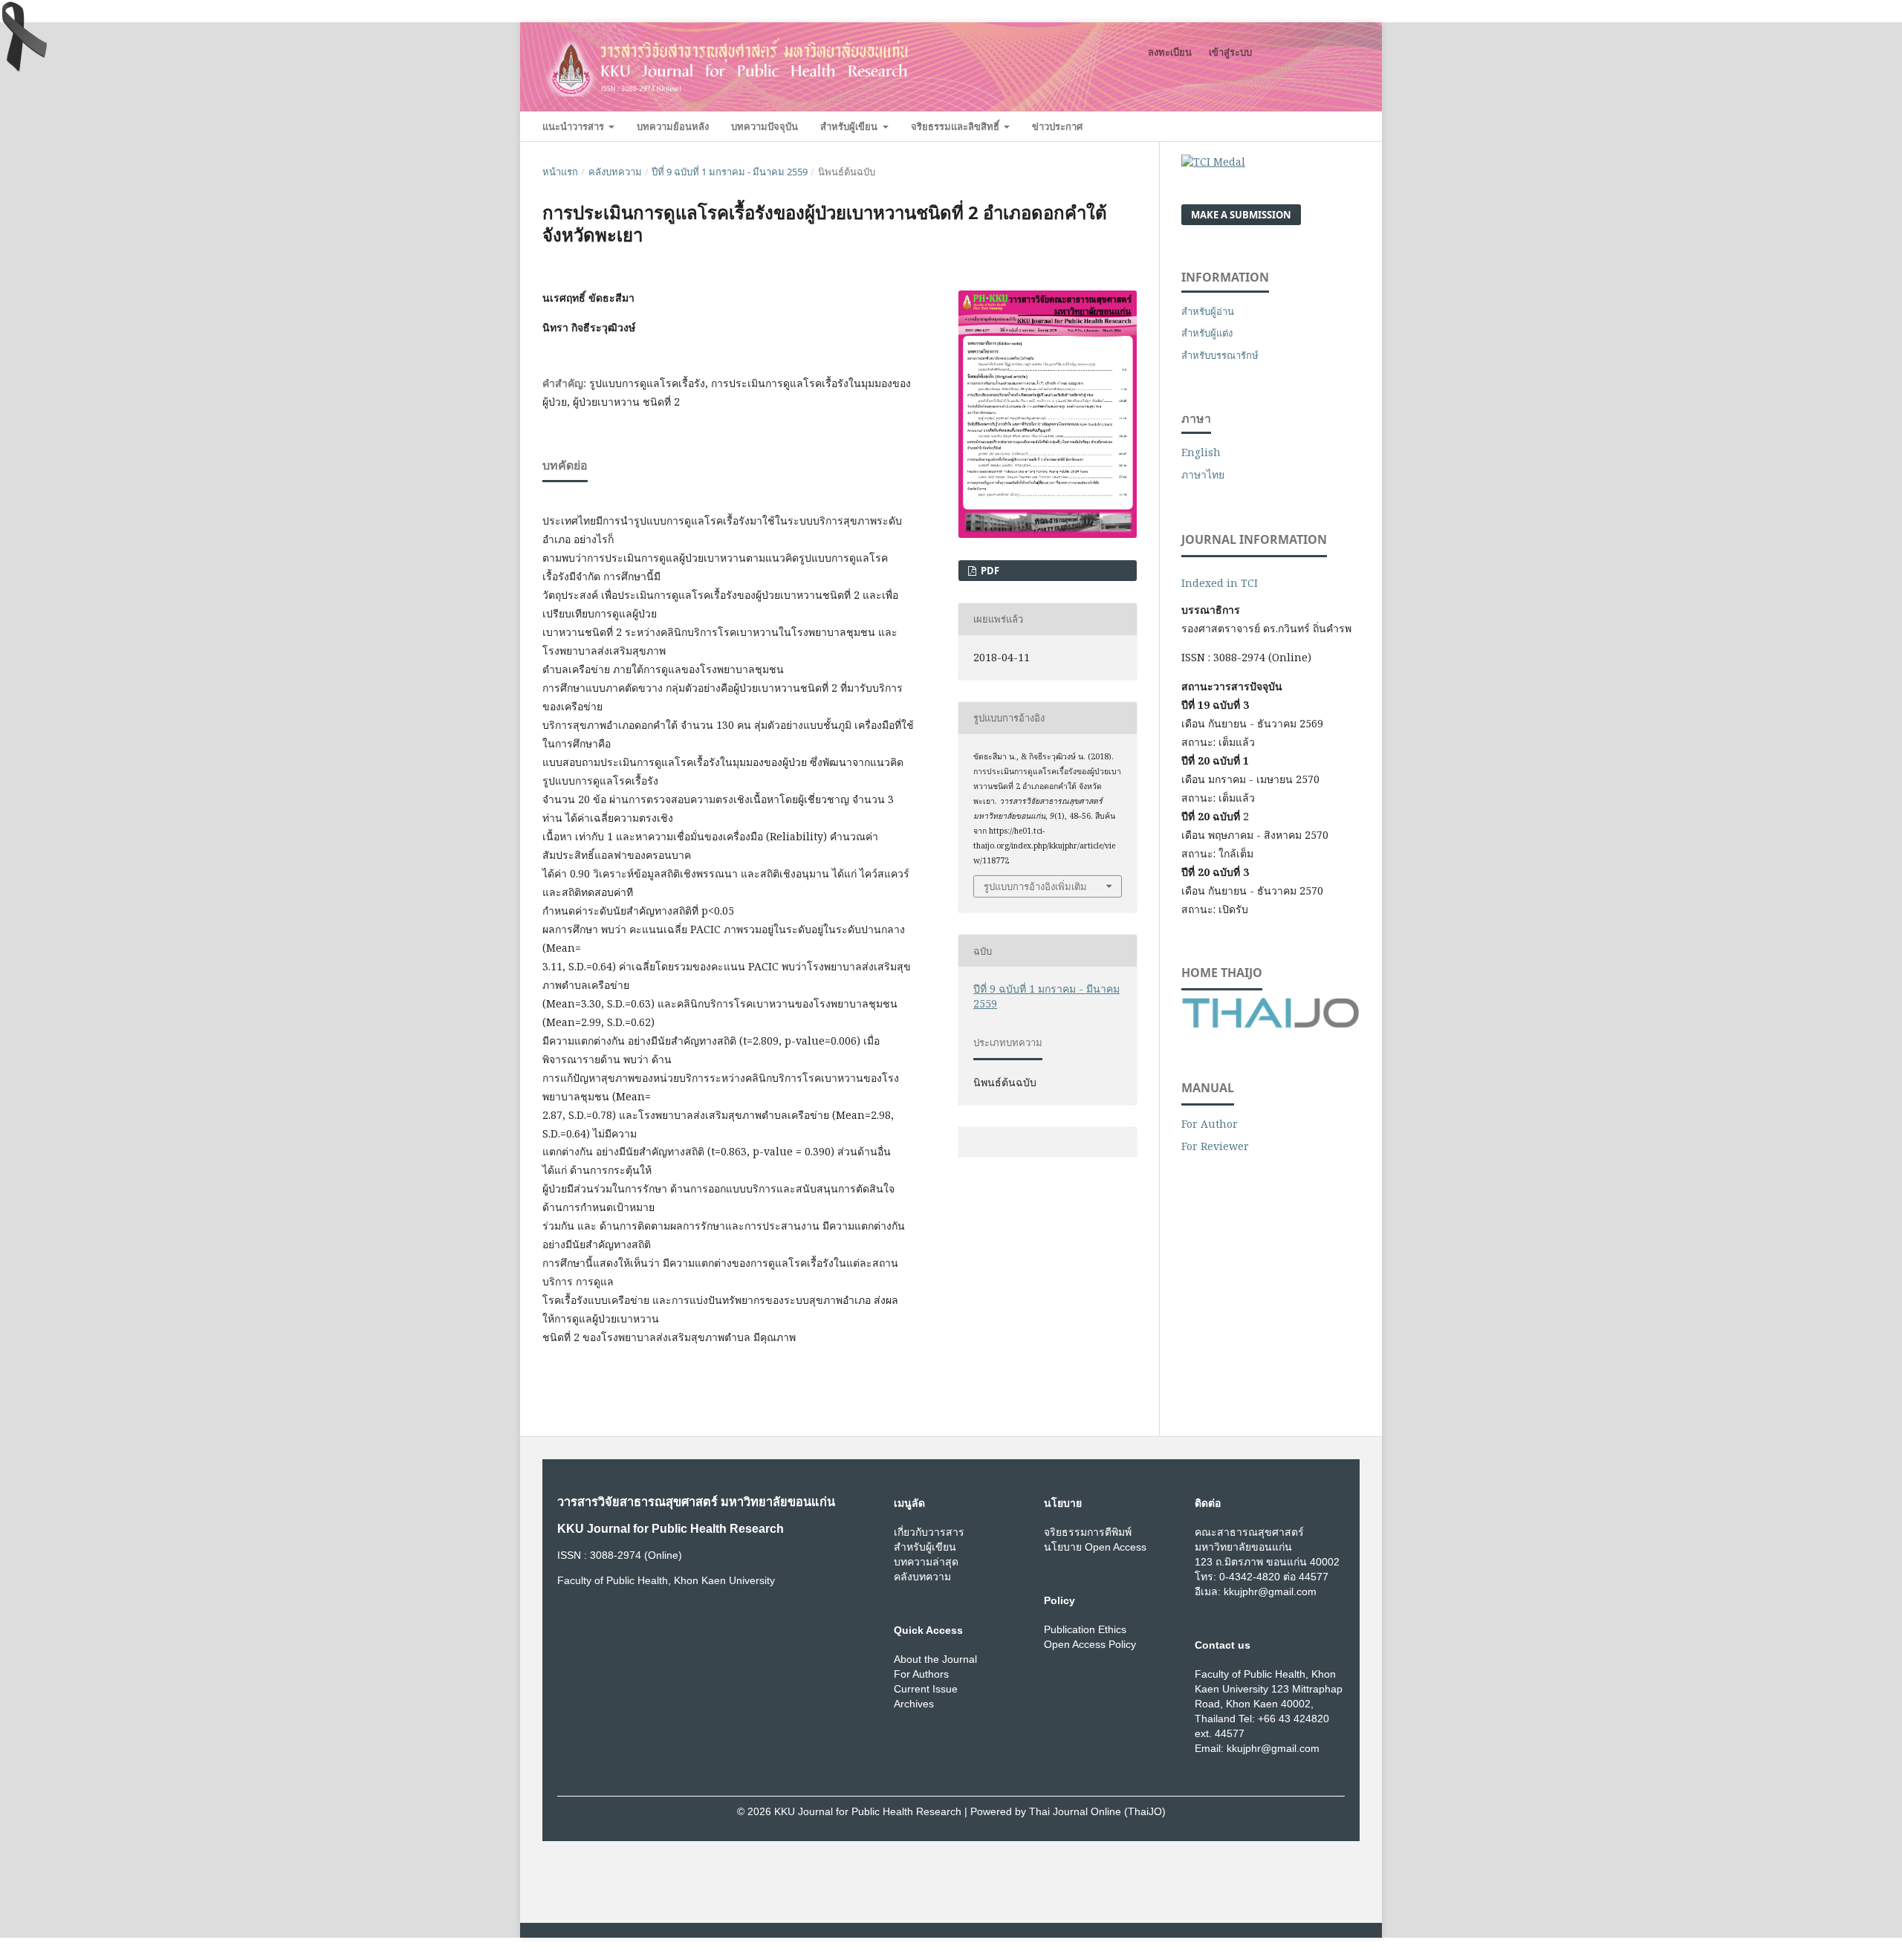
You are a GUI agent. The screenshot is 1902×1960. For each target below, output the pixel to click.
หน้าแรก (560, 172)
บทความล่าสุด (926, 1562)
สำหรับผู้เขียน (850, 126)
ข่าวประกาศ (1057, 126)
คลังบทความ (615, 172)
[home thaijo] (1270, 1024)
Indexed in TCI (1220, 583)
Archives (914, 1704)
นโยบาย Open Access (1095, 1547)
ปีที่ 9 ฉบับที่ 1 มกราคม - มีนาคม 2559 (730, 172)
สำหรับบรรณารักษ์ (1220, 355)
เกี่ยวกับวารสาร (929, 1532)
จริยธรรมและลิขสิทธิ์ (956, 126)
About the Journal (935, 1659)
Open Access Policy (1090, 1644)
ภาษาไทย (1203, 474)
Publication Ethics (1085, 1629)
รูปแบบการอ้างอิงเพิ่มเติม (1035, 886)
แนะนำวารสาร (574, 126)
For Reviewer (1215, 1146)
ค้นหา (1334, 126)
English (1201, 452)
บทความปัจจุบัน (765, 126)
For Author (1210, 1124)
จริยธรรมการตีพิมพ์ (1088, 1532)
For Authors (921, 1674)
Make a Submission (1241, 215)
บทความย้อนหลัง (673, 126)
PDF (989, 571)
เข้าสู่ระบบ (1230, 52)
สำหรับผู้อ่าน (1208, 311)
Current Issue (926, 1689)
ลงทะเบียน (1170, 52)
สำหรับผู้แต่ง (1207, 333)
